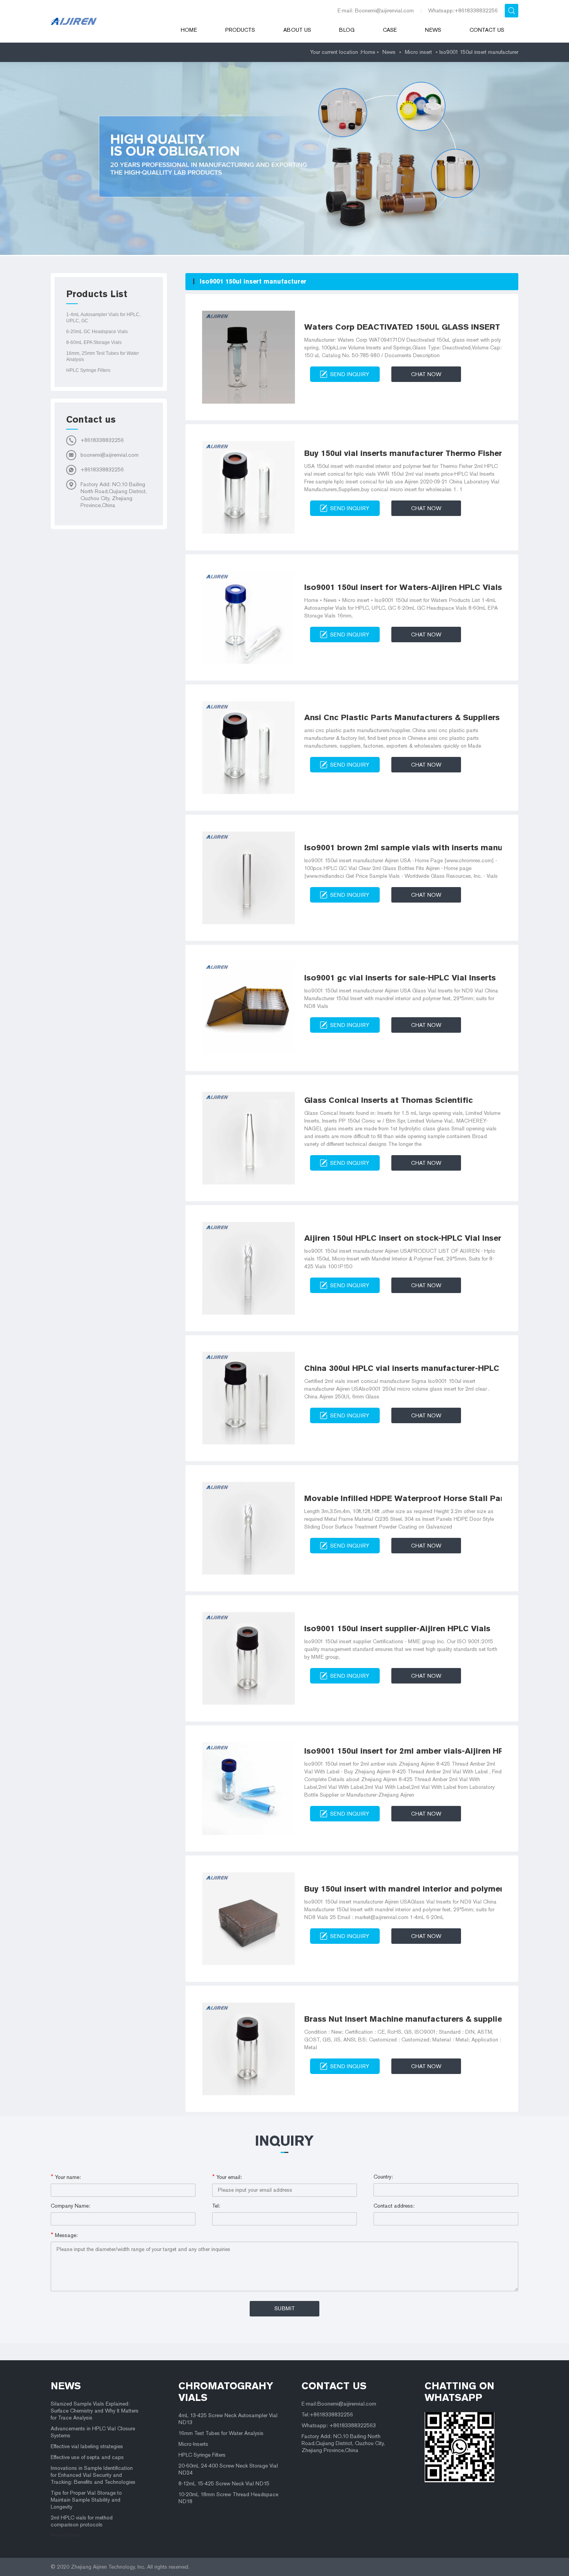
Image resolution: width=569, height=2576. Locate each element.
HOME (189, 30)
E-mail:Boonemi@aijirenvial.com (339, 2404)
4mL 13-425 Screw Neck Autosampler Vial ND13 (228, 2419)
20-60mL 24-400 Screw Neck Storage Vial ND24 (228, 2469)
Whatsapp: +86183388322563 (339, 2426)
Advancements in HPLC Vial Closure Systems (93, 2432)
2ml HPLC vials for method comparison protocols (82, 2521)
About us (297, 30)
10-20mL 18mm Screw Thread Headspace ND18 (228, 2498)
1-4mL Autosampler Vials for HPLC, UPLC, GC (103, 318)
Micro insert (418, 52)
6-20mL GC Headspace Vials (97, 332)
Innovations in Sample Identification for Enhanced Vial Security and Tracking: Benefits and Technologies (93, 2475)
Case (390, 30)
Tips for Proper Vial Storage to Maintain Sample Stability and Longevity (86, 2500)
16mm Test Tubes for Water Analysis (221, 2433)
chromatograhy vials (226, 2392)
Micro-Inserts (193, 2444)
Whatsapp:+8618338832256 (463, 11)
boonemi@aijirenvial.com (110, 455)
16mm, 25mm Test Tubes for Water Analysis (103, 356)
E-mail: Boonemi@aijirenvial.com (376, 11)
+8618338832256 (102, 440)
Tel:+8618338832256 (327, 2415)
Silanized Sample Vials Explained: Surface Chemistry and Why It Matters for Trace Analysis (95, 2411)
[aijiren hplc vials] (105, 21)
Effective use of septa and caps (87, 2457)
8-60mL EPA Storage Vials (94, 342)
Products (240, 30)
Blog (347, 30)
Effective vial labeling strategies (87, 2446)
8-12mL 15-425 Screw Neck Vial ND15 (224, 2484)
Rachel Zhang (66, 2535)
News (433, 30)
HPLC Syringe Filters (88, 370)
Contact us (487, 30)
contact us (334, 2386)
